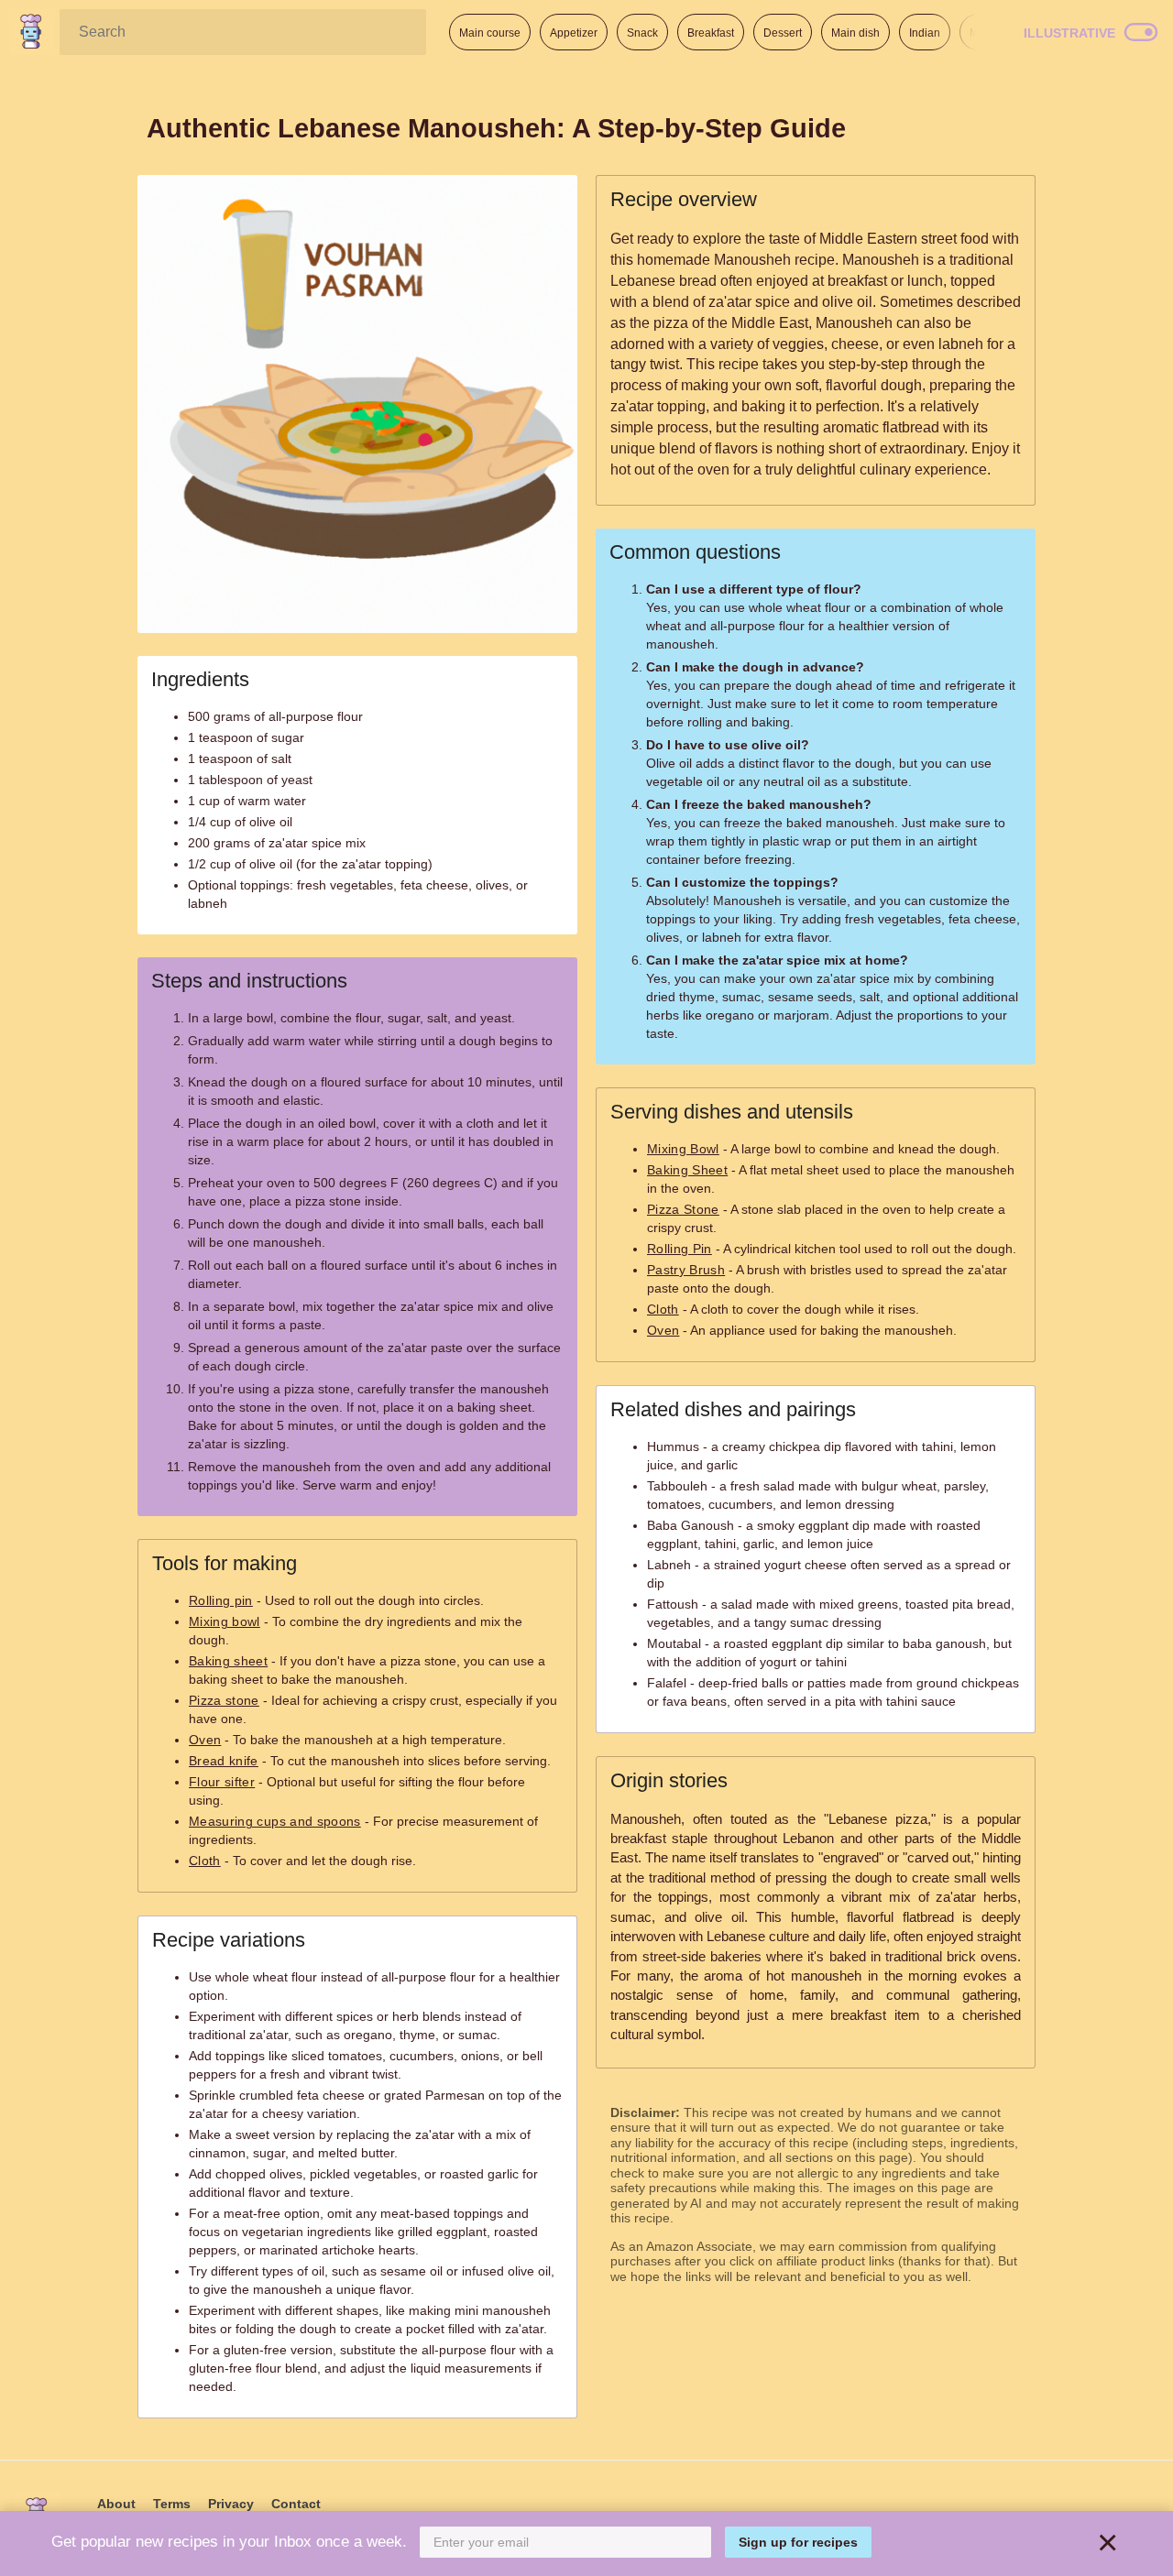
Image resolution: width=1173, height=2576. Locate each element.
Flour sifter (222, 1782)
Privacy (231, 2504)
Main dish (855, 33)
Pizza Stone (683, 1209)
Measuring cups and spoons (275, 1821)
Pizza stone (224, 1700)
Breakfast (711, 33)
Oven (205, 1740)
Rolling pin (221, 1600)
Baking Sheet (687, 1170)
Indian (925, 33)
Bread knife (224, 1761)
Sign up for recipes (798, 2542)
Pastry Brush (686, 1270)
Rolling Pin (680, 1249)
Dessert (783, 33)
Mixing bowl (225, 1621)
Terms (172, 2504)
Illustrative (1069, 33)
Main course (490, 33)
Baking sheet (228, 1661)
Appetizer (574, 33)
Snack (642, 33)
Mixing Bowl (683, 1149)
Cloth (205, 1861)
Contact (296, 2504)
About (116, 2504)
